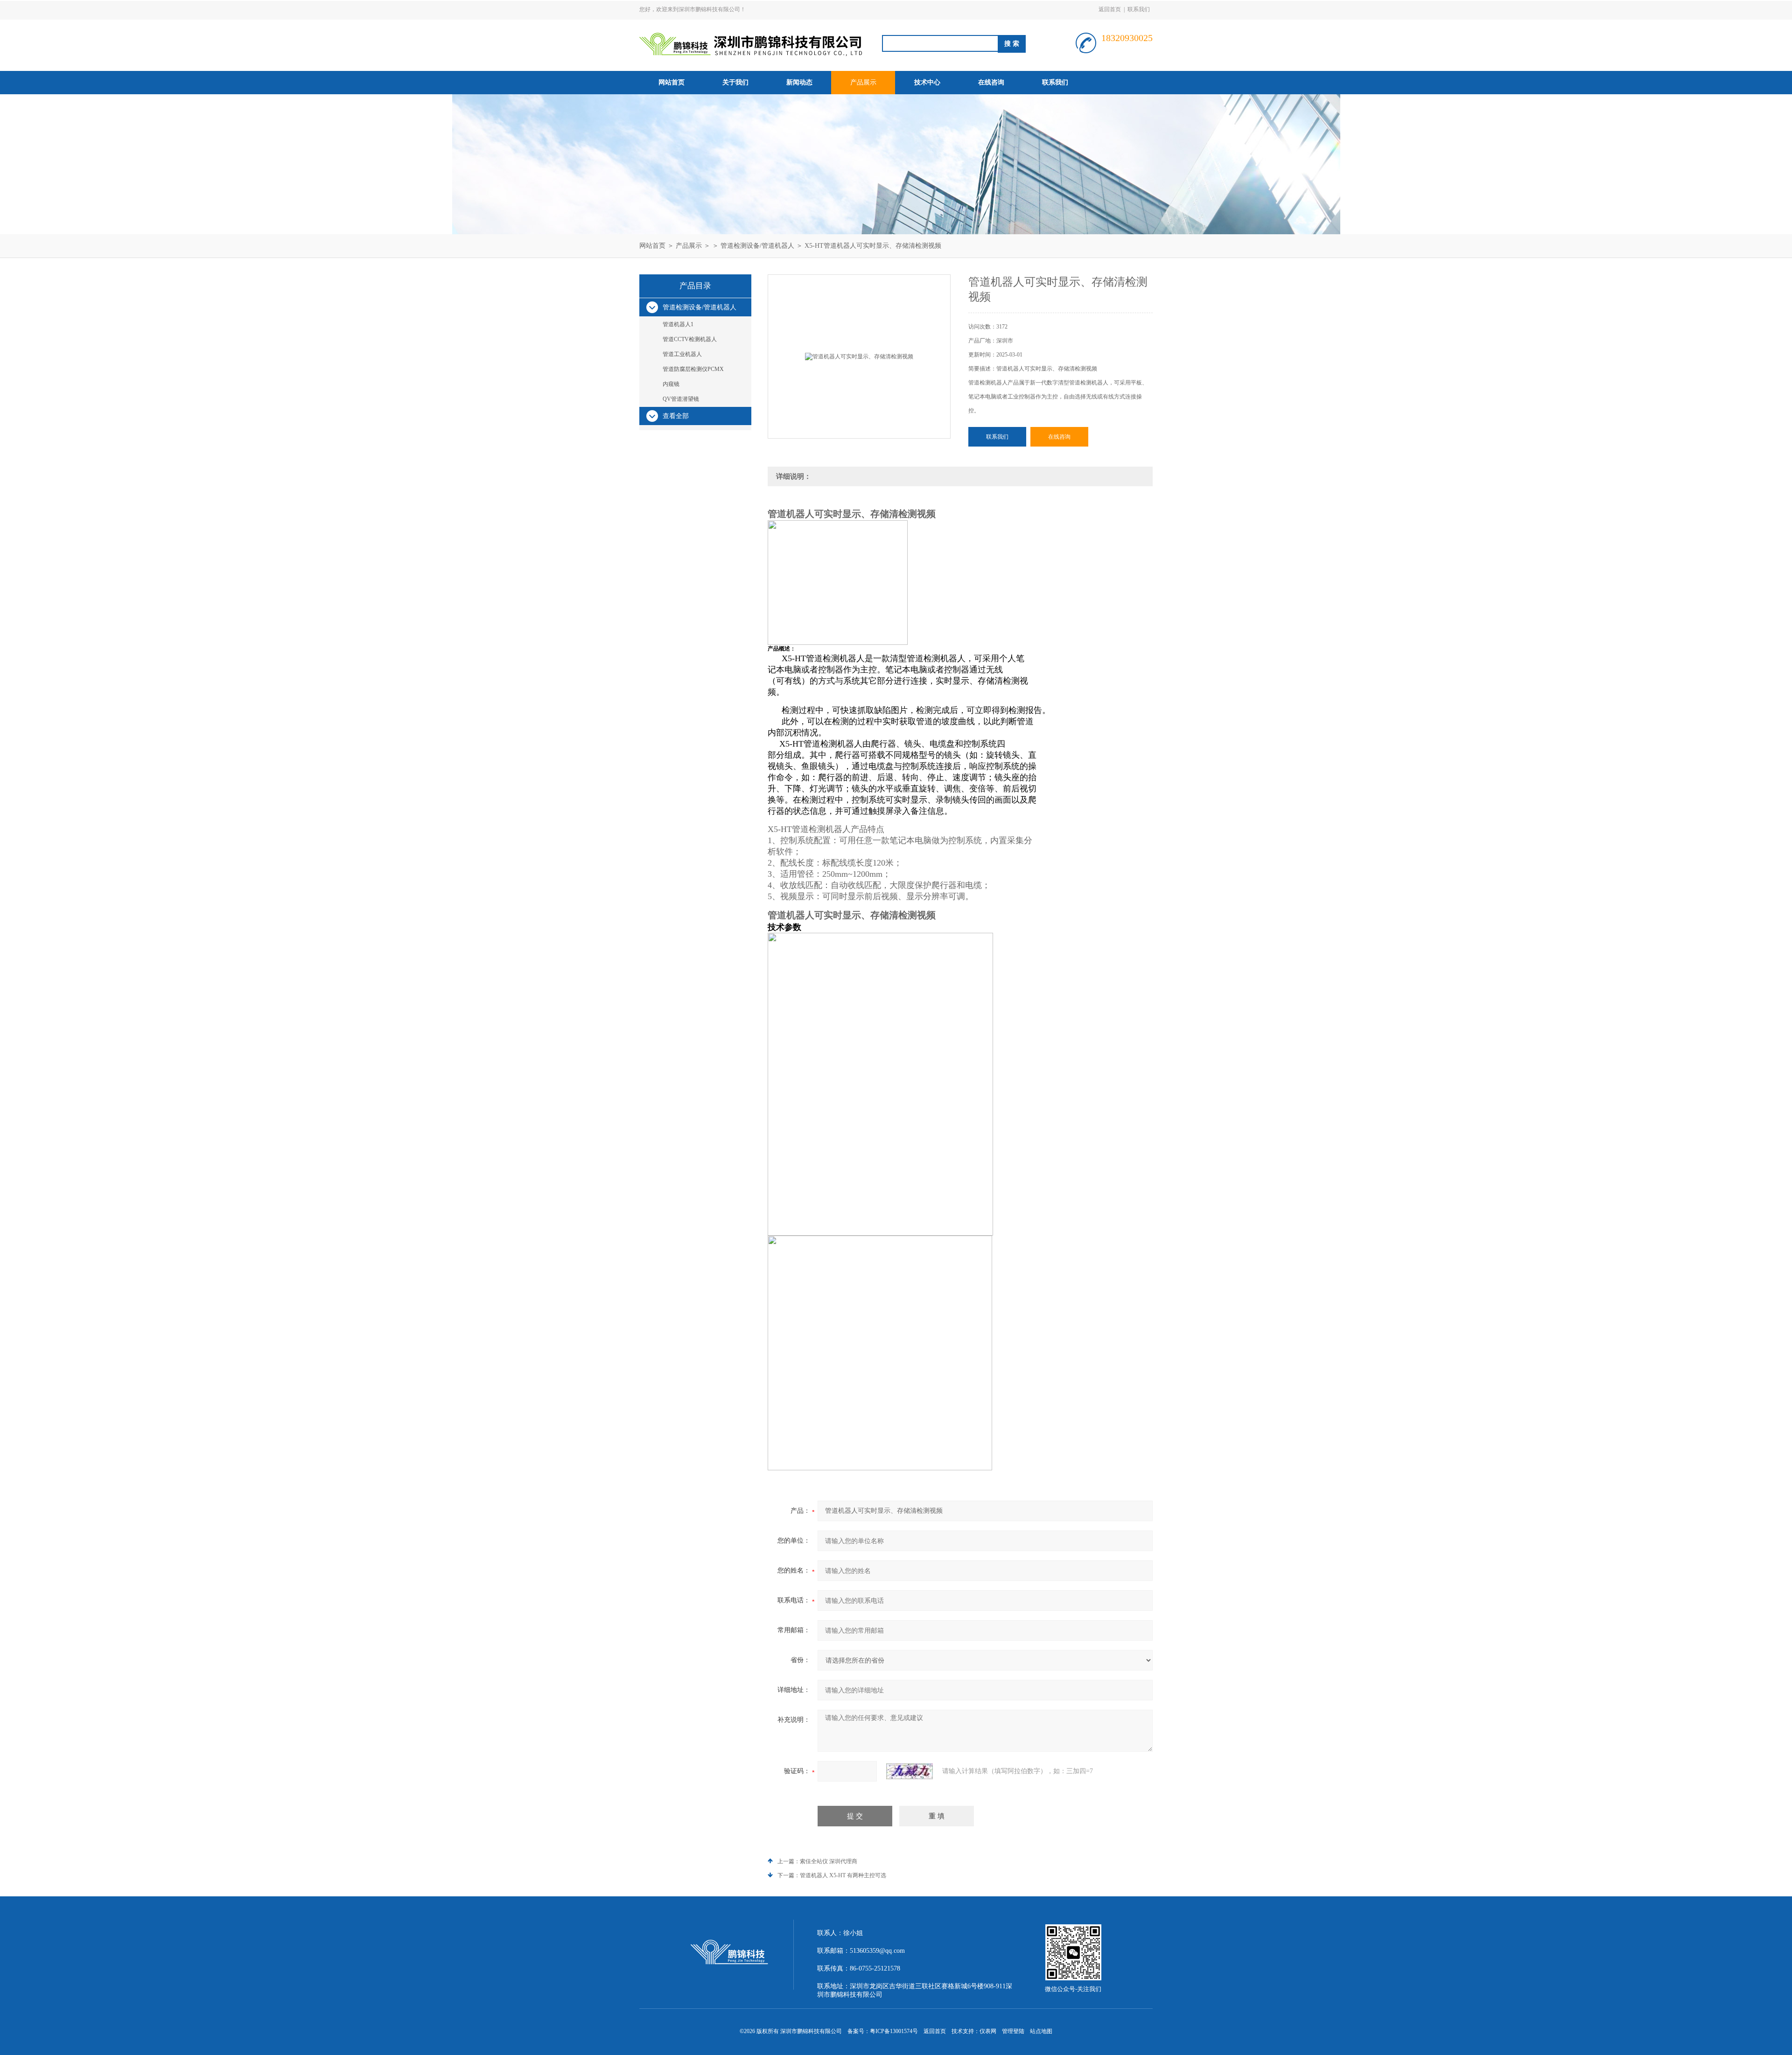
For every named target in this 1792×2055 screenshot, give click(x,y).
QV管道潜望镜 (681, 399)
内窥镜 (671, 384)
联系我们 (1139, 9)
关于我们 (735, 82)
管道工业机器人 (682, 354)
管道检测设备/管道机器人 (757, 246)
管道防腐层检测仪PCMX (693, 369)
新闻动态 (799, 82)
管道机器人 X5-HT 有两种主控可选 (843, 1875)
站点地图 (1041, 2031)
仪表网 (988, 2031)
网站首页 (672, 82)
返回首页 (1110, 9)
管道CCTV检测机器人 (690, 339)
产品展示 (863, 82)
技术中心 (927, 82)
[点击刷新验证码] (910, 1771)
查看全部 (676, 416)
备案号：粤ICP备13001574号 (883, 2031)
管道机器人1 (678, 324)
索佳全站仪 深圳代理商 (829, 1861)
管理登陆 (1013, 2031)
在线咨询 (991, 82)
